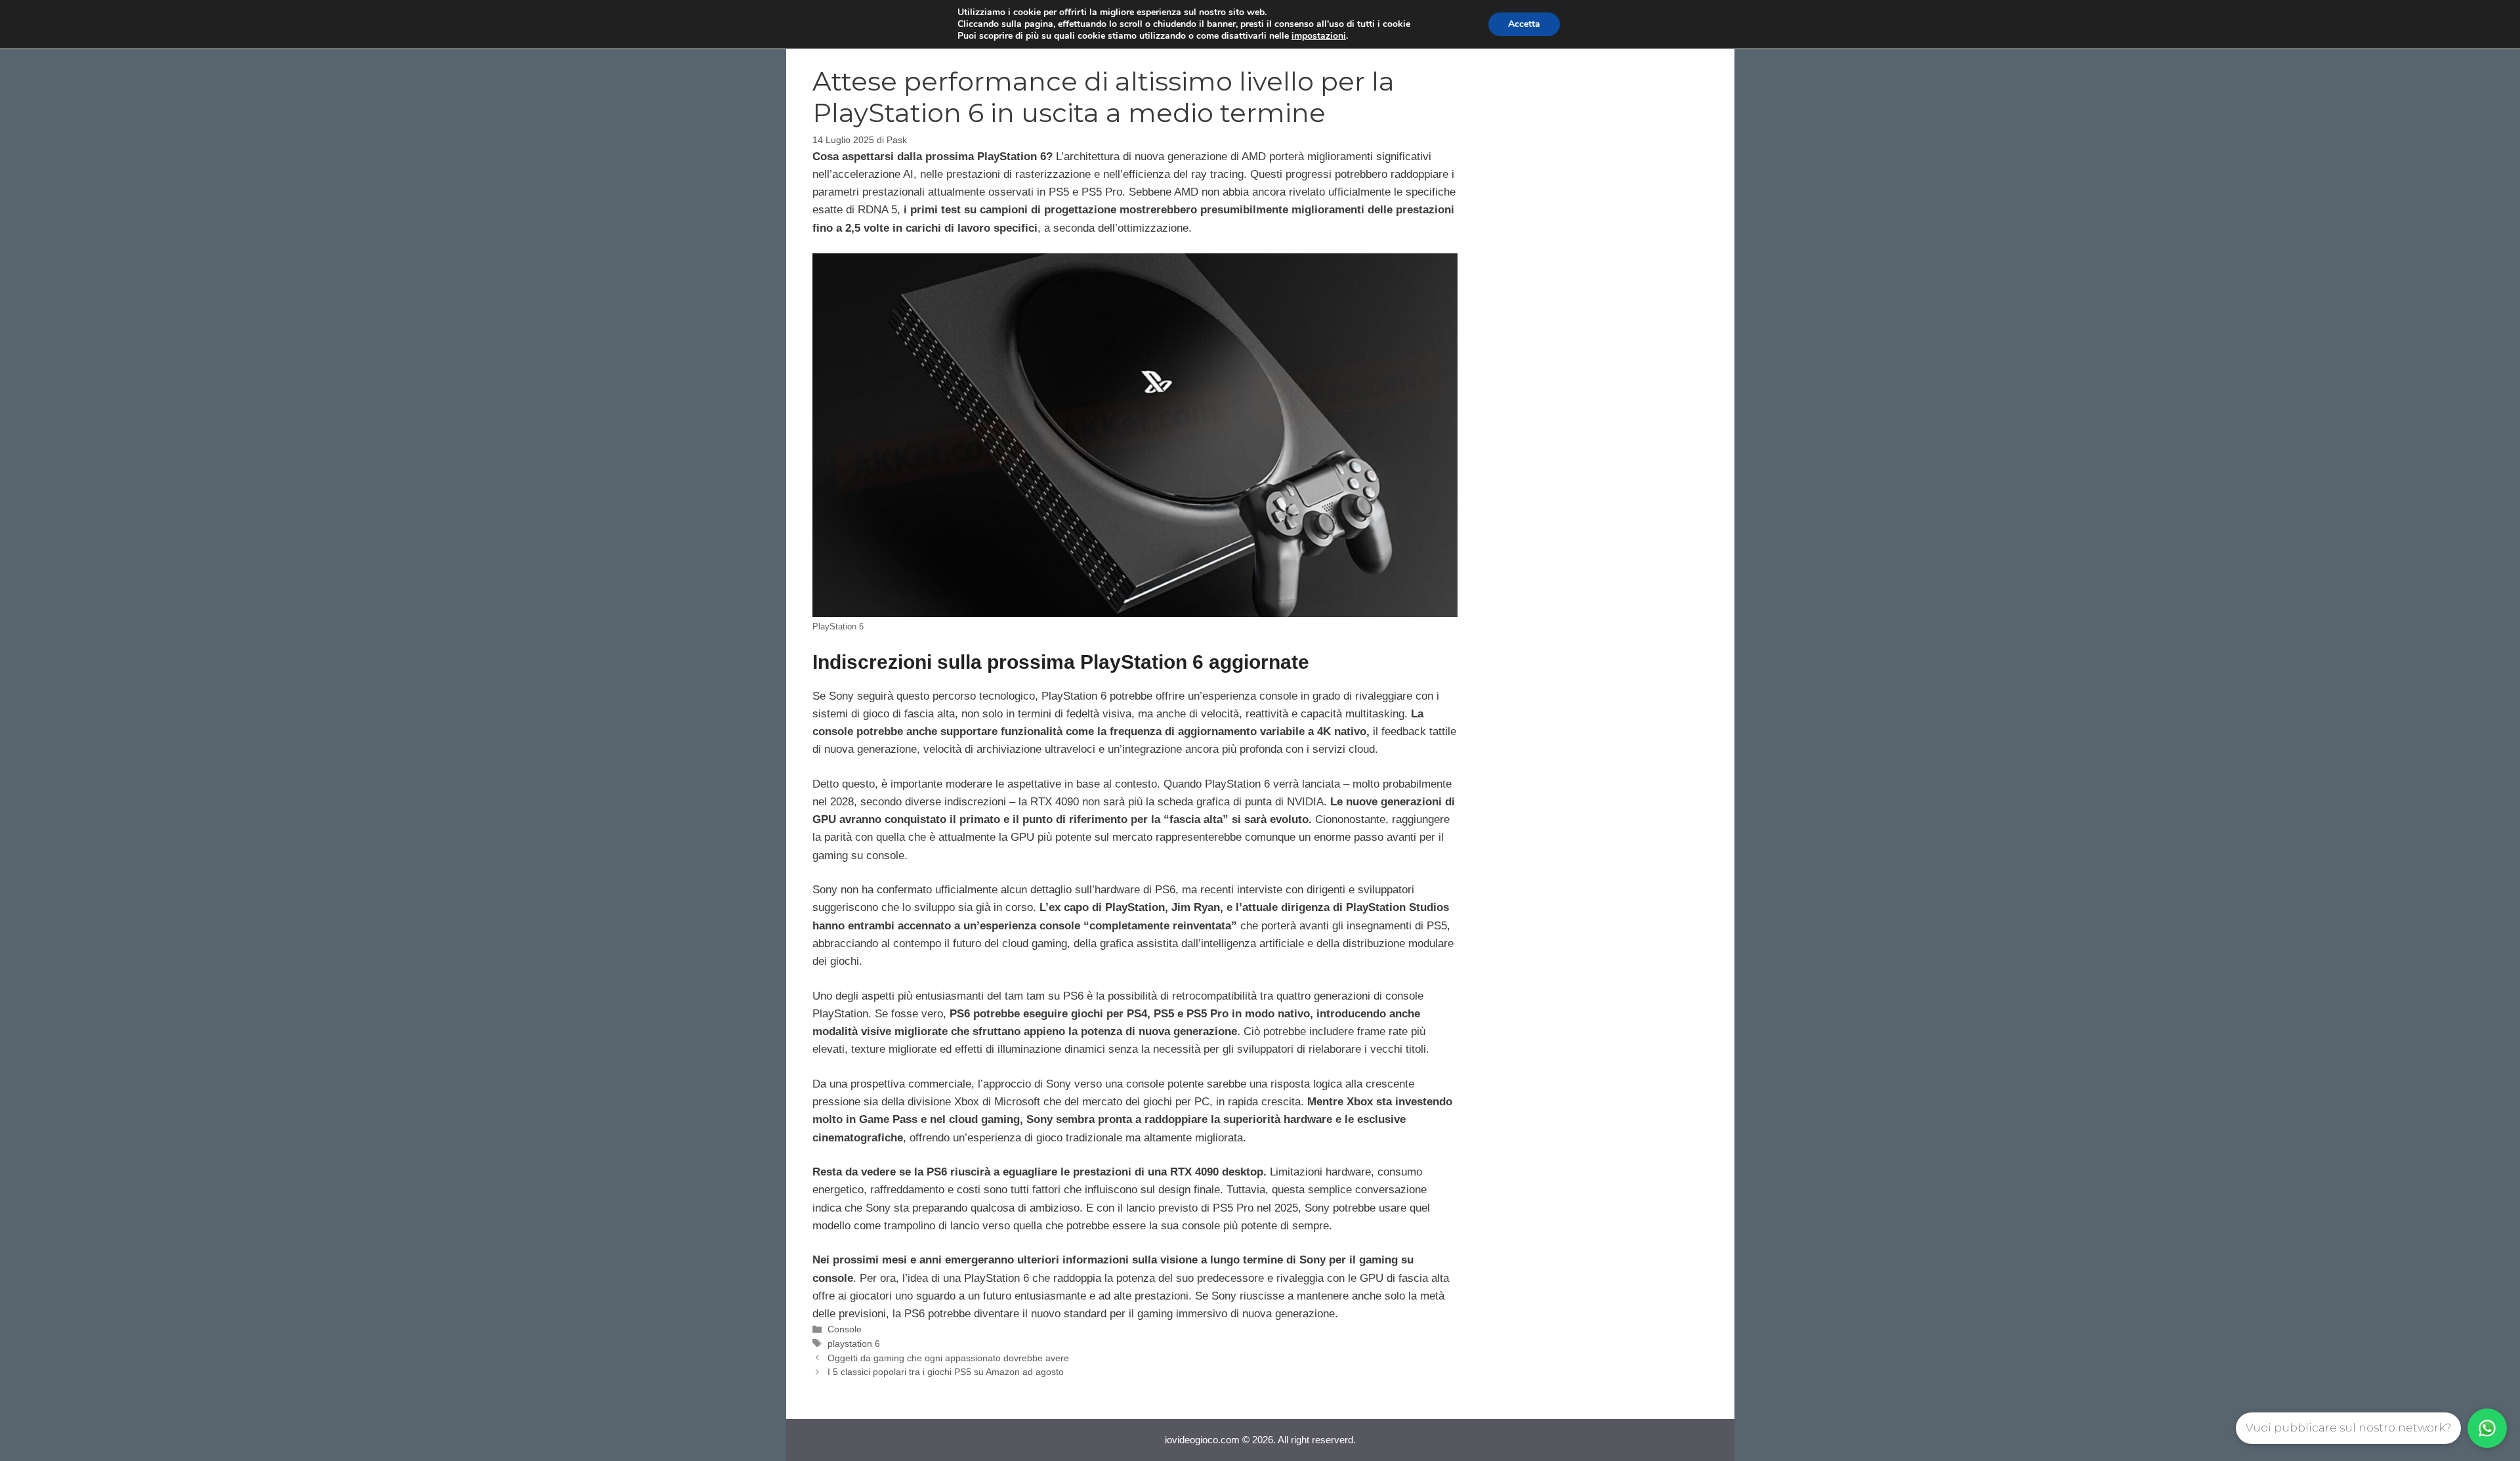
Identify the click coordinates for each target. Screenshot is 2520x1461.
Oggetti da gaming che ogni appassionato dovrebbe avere (948, 1358)
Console (845, 1329)
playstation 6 (854, 1344)
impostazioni (1319, 36)
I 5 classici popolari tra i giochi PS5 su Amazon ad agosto (946, 1372)
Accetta (1524, 24)
